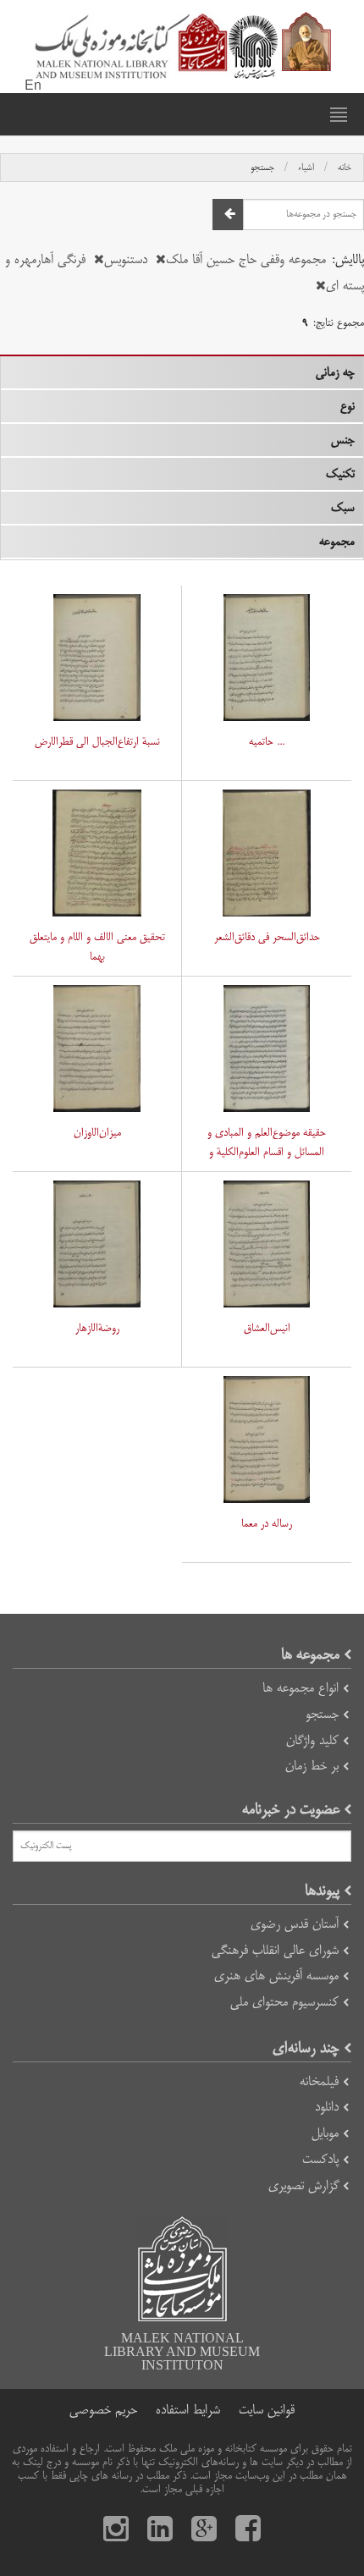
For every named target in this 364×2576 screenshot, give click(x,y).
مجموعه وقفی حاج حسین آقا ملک (246, 259)
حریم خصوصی (103, 2410)
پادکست (320, 2159)
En (33, 86)
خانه (345, 168)
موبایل (325, 2133)
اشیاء (306, 168)
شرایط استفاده (188, 2410)
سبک (343, 508)
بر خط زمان (312, 1766)
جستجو (262, 168)
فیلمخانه (319, 2081)
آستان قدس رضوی (295, 1924)
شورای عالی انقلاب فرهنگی (275, 1950)
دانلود (327, 2107)
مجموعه (337, 542)
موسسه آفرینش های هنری (276, 1976)
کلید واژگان (312, 1740)
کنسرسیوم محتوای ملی (284, 2002)
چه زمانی (335, 372)
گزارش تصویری (303, 2185)
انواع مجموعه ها (301, 1688)
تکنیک (340, 474)
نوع (347, 406)
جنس (343, 440)
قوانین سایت (267, 2410)
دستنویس (126, 259)
